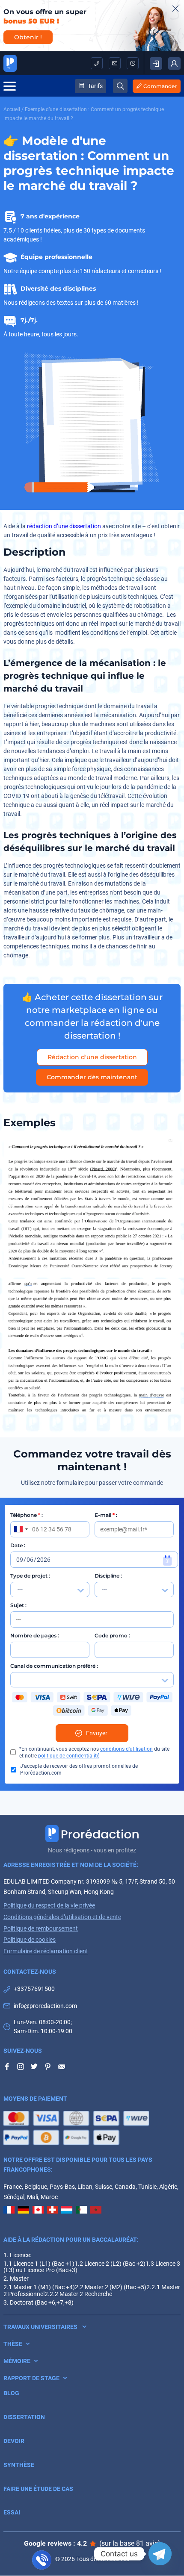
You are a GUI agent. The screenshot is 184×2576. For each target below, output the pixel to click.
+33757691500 (97, 63)
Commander (160, 86)
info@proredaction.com (115, 63)
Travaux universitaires (40, 2327)
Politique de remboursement (41, 1928)
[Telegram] (160, 2554)
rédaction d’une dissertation (64, 526)
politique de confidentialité (69, 1756)
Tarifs (95, 86)
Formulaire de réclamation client (46, 1951)
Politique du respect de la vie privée (49, 1905)
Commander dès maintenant (92, 1077)
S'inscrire (156, 63)
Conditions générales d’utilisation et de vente (62, 1917)
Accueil (12, 109)
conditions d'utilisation (126, 1749)
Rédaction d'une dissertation (92, 1057)
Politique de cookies (30, 1940)
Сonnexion (174, 63)
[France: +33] (21, 1529)
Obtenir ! (28, 37)
